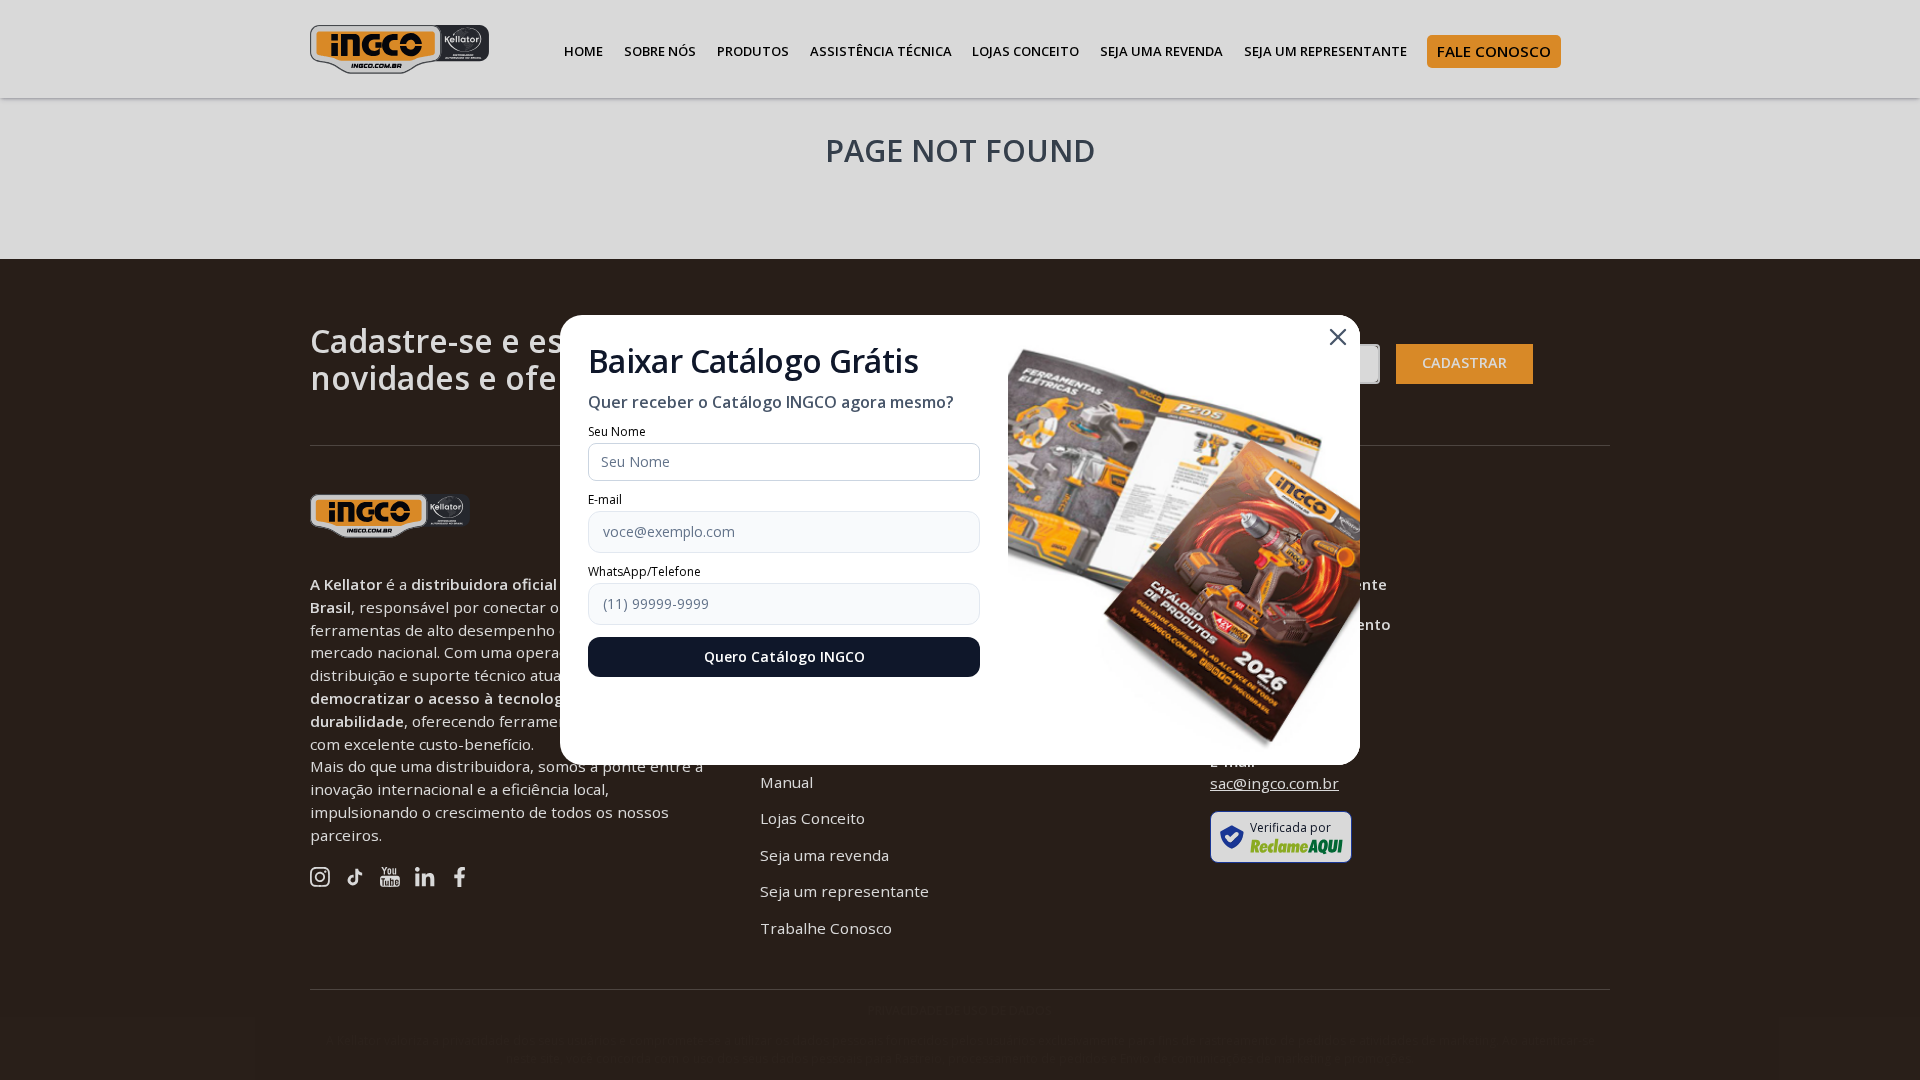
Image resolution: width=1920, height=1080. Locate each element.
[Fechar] (1338, 337)
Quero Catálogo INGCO (784, 656)
